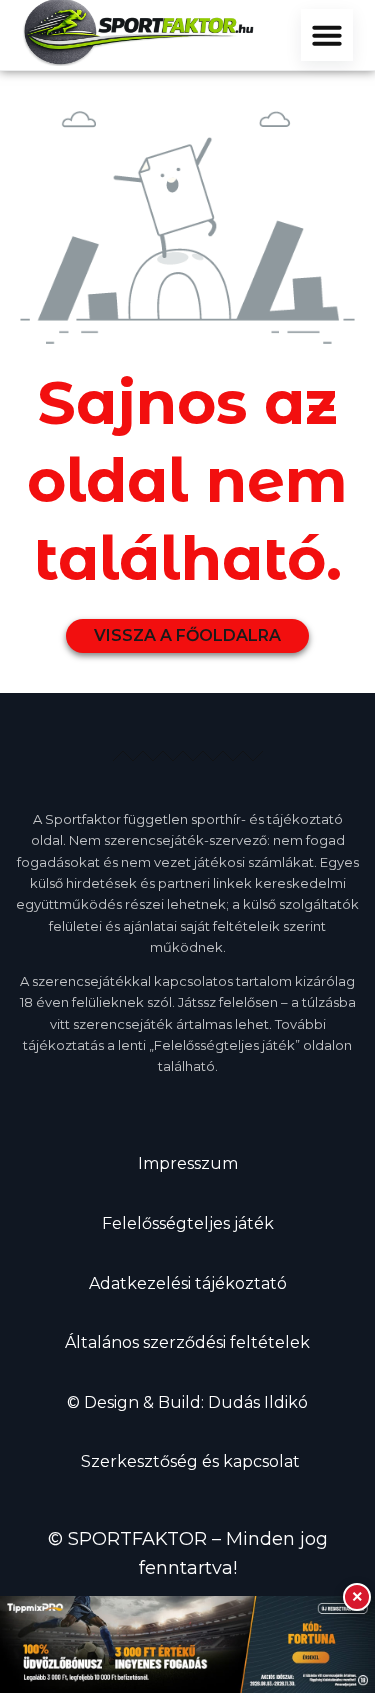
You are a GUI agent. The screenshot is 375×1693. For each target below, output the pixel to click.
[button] (327, 35)
